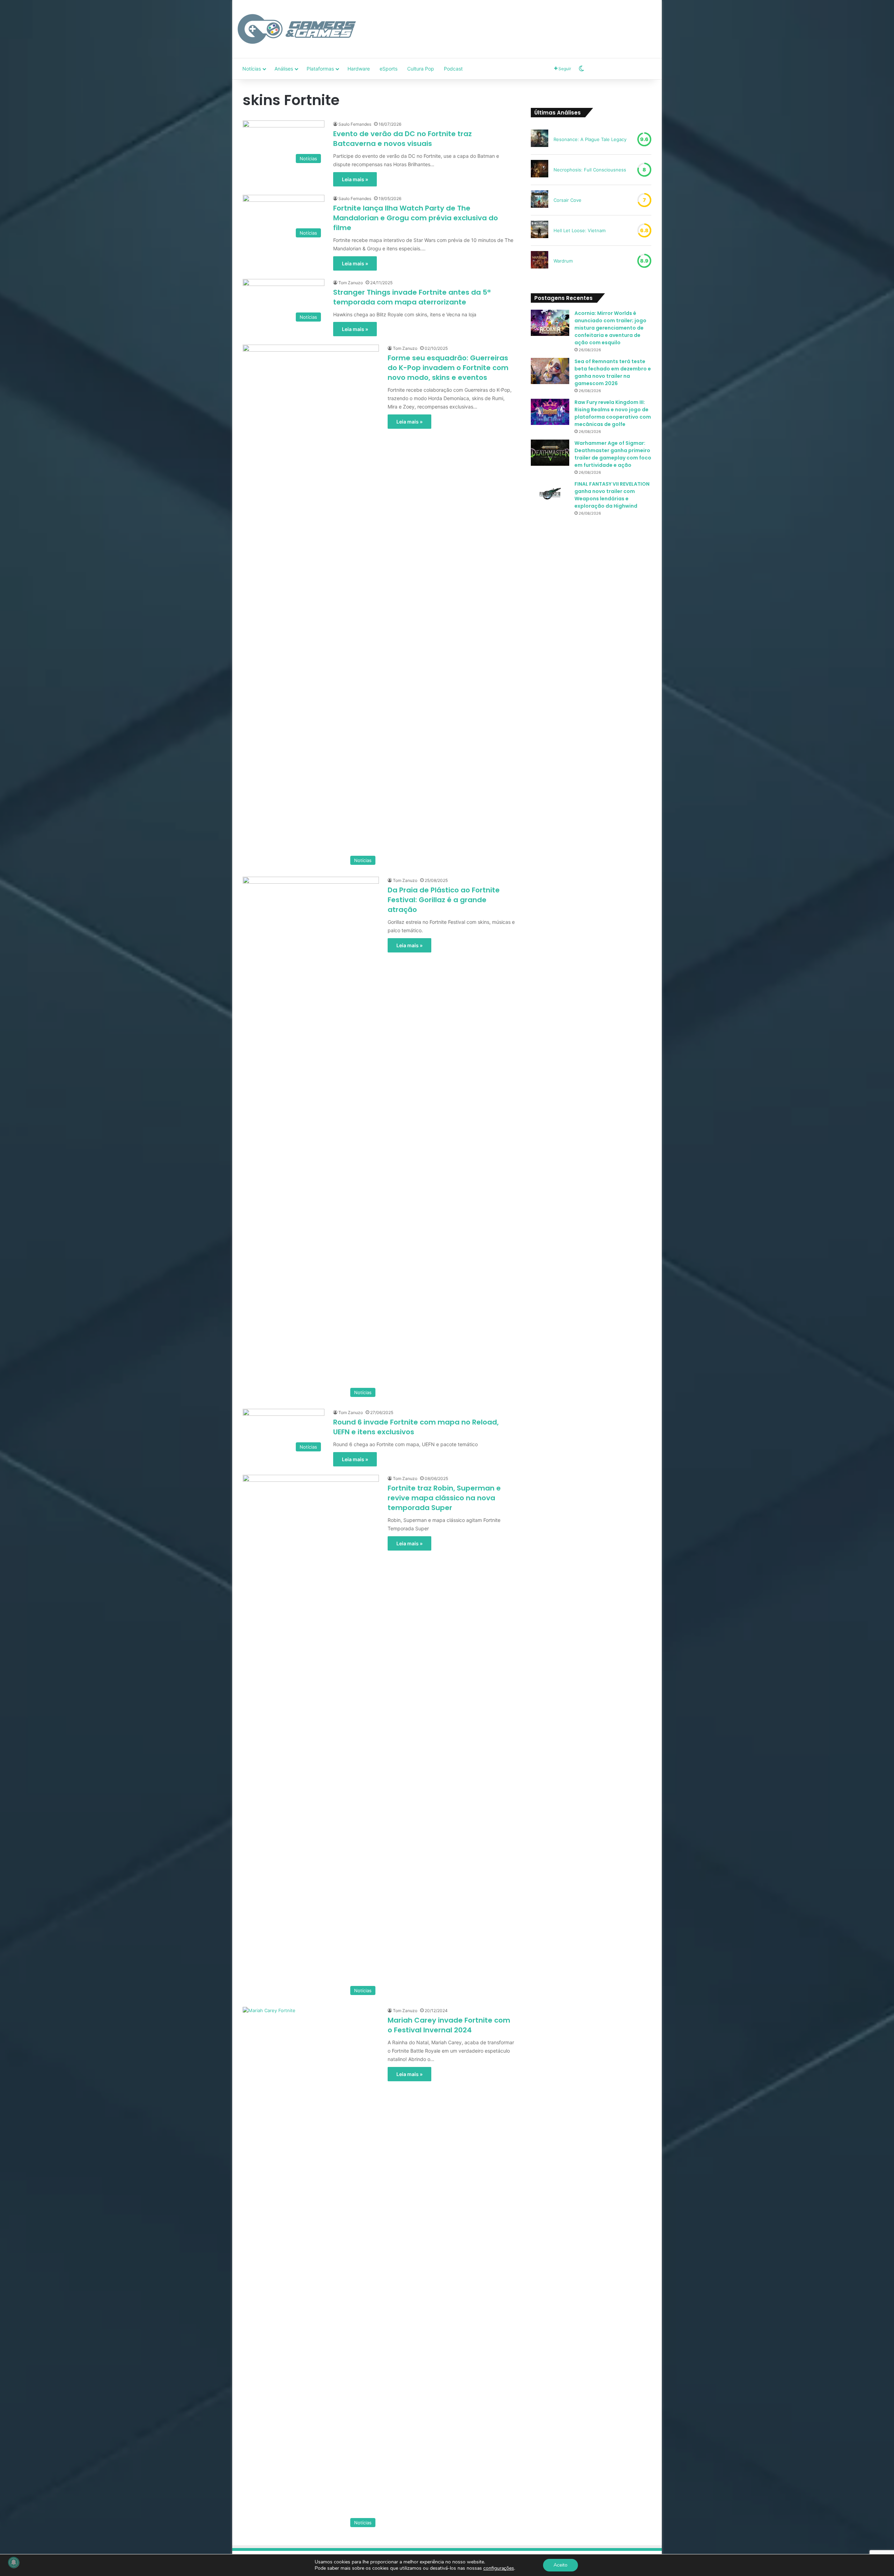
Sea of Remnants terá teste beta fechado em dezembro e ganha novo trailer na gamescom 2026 (613, 372)
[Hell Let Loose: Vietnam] (540, 230)
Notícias (252, 69)
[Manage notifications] (14, 2562)
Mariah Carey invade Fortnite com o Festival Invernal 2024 (449, 2025)
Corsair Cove (567, 200)
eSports (389, 69)
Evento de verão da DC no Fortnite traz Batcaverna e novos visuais (402, 139)
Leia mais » (355, 179)
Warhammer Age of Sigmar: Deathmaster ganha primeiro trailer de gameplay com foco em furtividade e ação (613, 454)
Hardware (359, 69)
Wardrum (563, 261)
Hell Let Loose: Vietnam (580, 230)
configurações (499, 2568)
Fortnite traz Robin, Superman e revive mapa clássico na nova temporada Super (444, 1498)
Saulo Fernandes (355, 124)
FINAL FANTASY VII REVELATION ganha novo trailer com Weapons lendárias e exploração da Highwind (612, 495)
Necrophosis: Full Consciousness (590, 170)
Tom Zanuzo (351, 283)
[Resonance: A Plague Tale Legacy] (540, 139)
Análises (284, 69)
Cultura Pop (421, 69)
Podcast (453, 69)
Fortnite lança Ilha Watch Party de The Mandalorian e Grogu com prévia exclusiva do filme (416, 218)
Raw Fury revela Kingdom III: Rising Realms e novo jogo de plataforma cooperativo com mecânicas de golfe (613, 413)
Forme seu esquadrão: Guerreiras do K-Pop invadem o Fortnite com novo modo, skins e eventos (448, 368)
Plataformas (320, 69)
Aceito (560, 2565)
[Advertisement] (519, 23)
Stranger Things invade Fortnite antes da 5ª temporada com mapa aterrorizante (412, 297)
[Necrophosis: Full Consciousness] (540, 170)
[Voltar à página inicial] (297, 29)
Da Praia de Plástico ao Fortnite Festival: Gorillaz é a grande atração (444, 900)
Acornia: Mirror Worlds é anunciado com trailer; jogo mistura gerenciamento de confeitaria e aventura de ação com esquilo (610, 328)
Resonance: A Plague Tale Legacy (590, 139)
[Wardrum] (540, 261)
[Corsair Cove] (540, 200)
